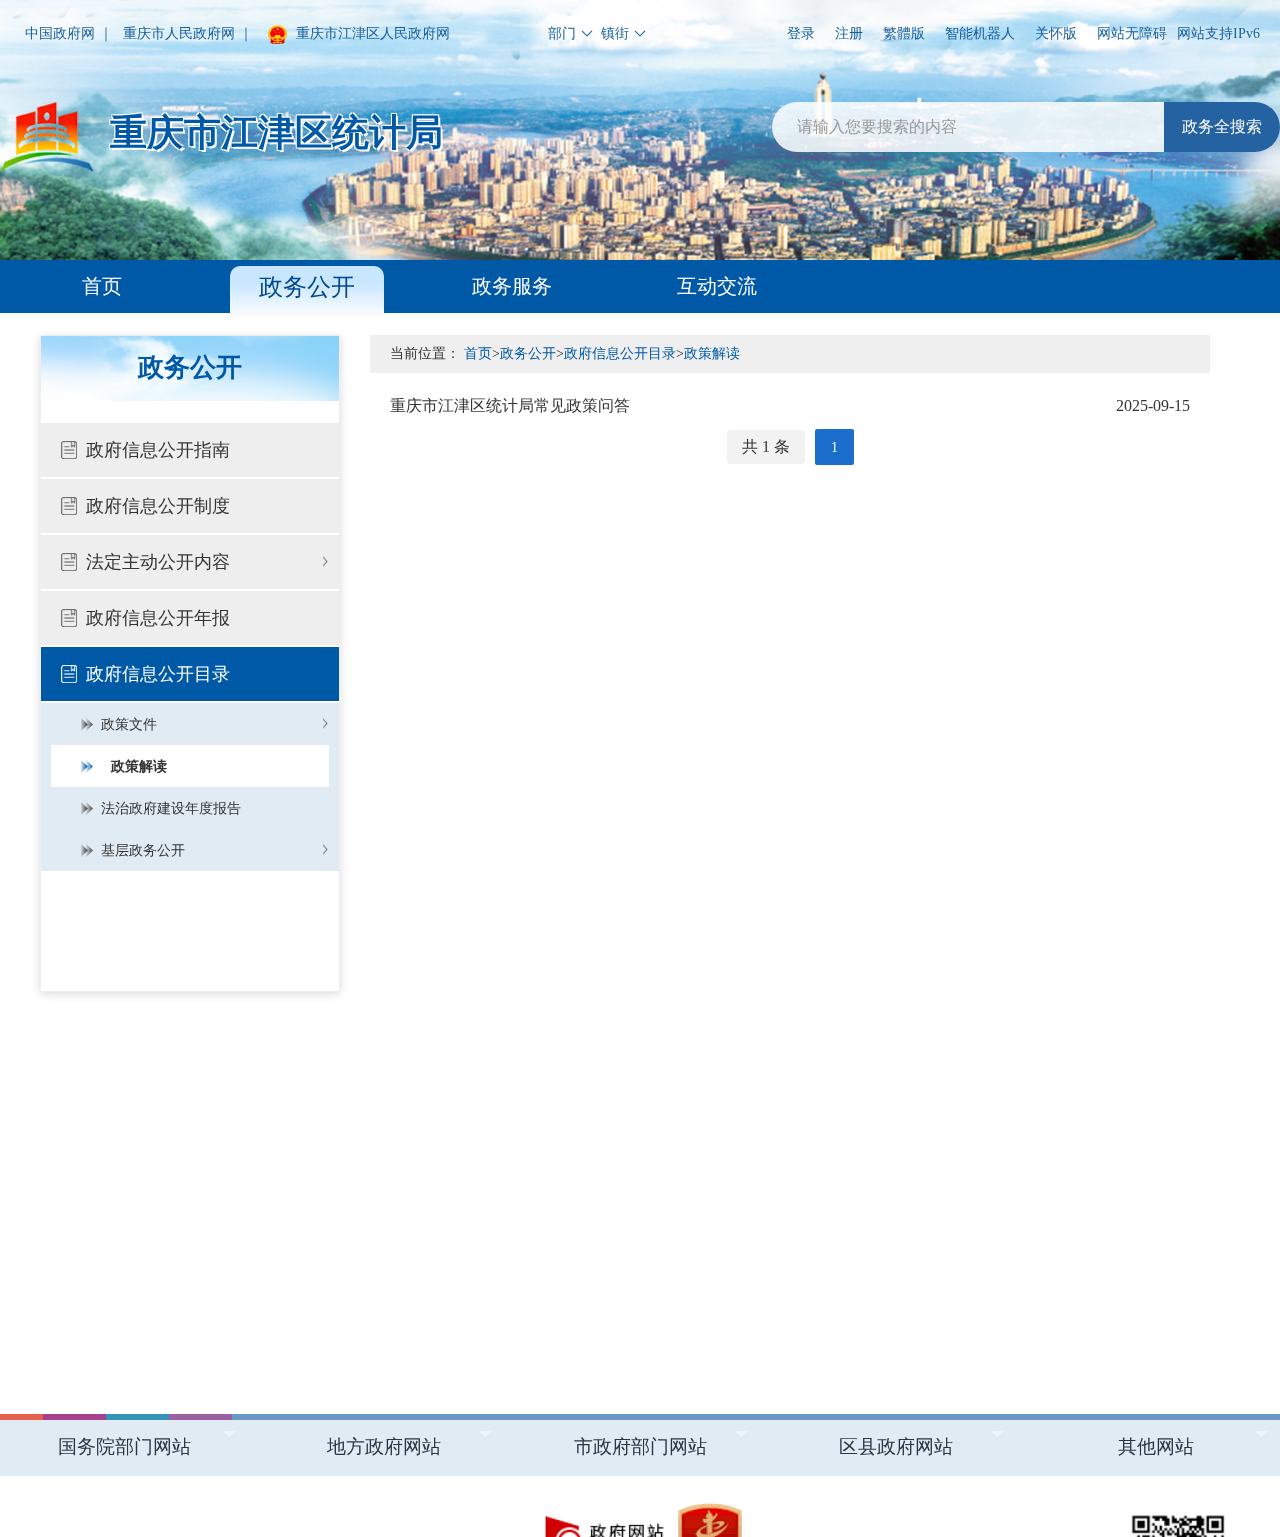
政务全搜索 (1222, 126)
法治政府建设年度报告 (171, 808)
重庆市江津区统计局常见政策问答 (790, 405)
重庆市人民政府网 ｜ (188, 33)
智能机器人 (980, 33)
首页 (102, 286)
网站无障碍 (1132, 33)
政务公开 (307, 287)
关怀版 (1056, 33)
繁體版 (904, 33)
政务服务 (512, 286)
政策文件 (129, 724)
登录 (801, 33)
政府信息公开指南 (158, 450)
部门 (562, 33)
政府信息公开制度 (158, 506)
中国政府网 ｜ (69, 33)
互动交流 (717, 286)
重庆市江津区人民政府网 (371, 33)
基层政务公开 (143, 850)
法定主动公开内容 (158, 562)
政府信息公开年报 (158, 618)
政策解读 (139, 766)
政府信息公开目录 (158, 674)
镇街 (615, 33)
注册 (849, 33)
